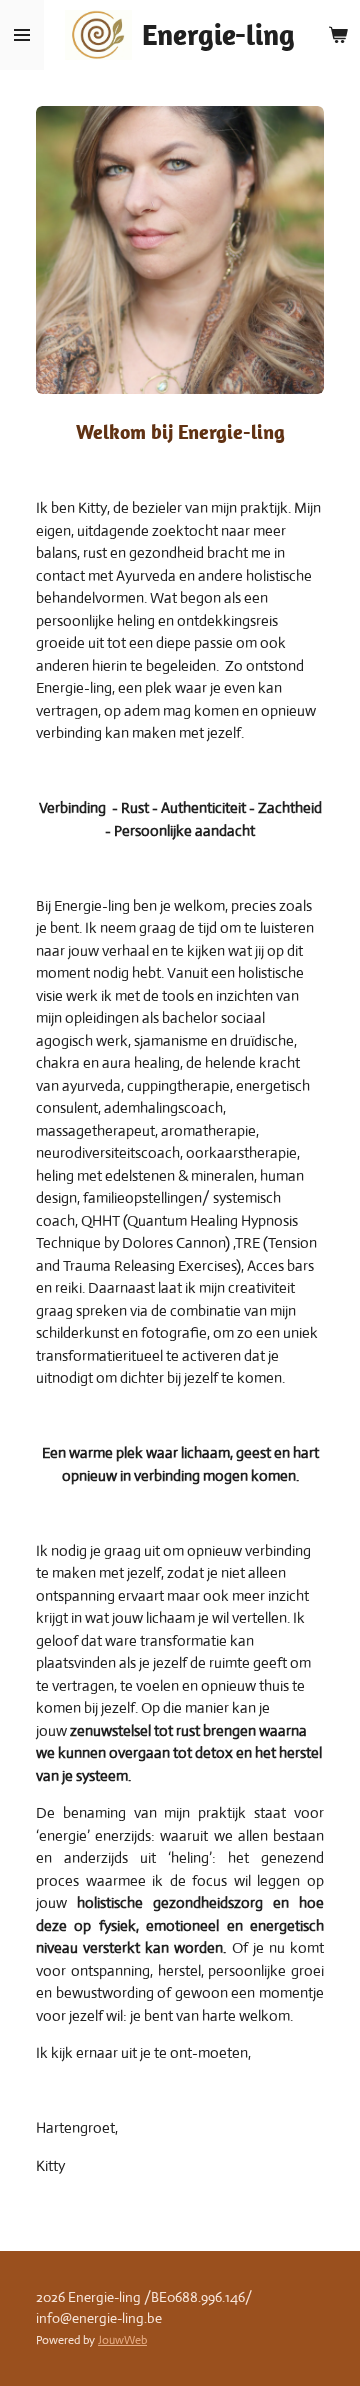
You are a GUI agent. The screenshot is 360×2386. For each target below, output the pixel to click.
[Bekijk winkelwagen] (338, 35)
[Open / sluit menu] (22, 35)
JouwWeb (122, 2340)
